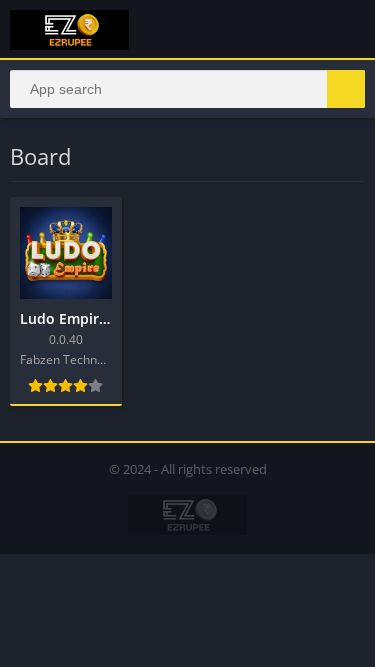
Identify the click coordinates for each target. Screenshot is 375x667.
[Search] (346, 89)
